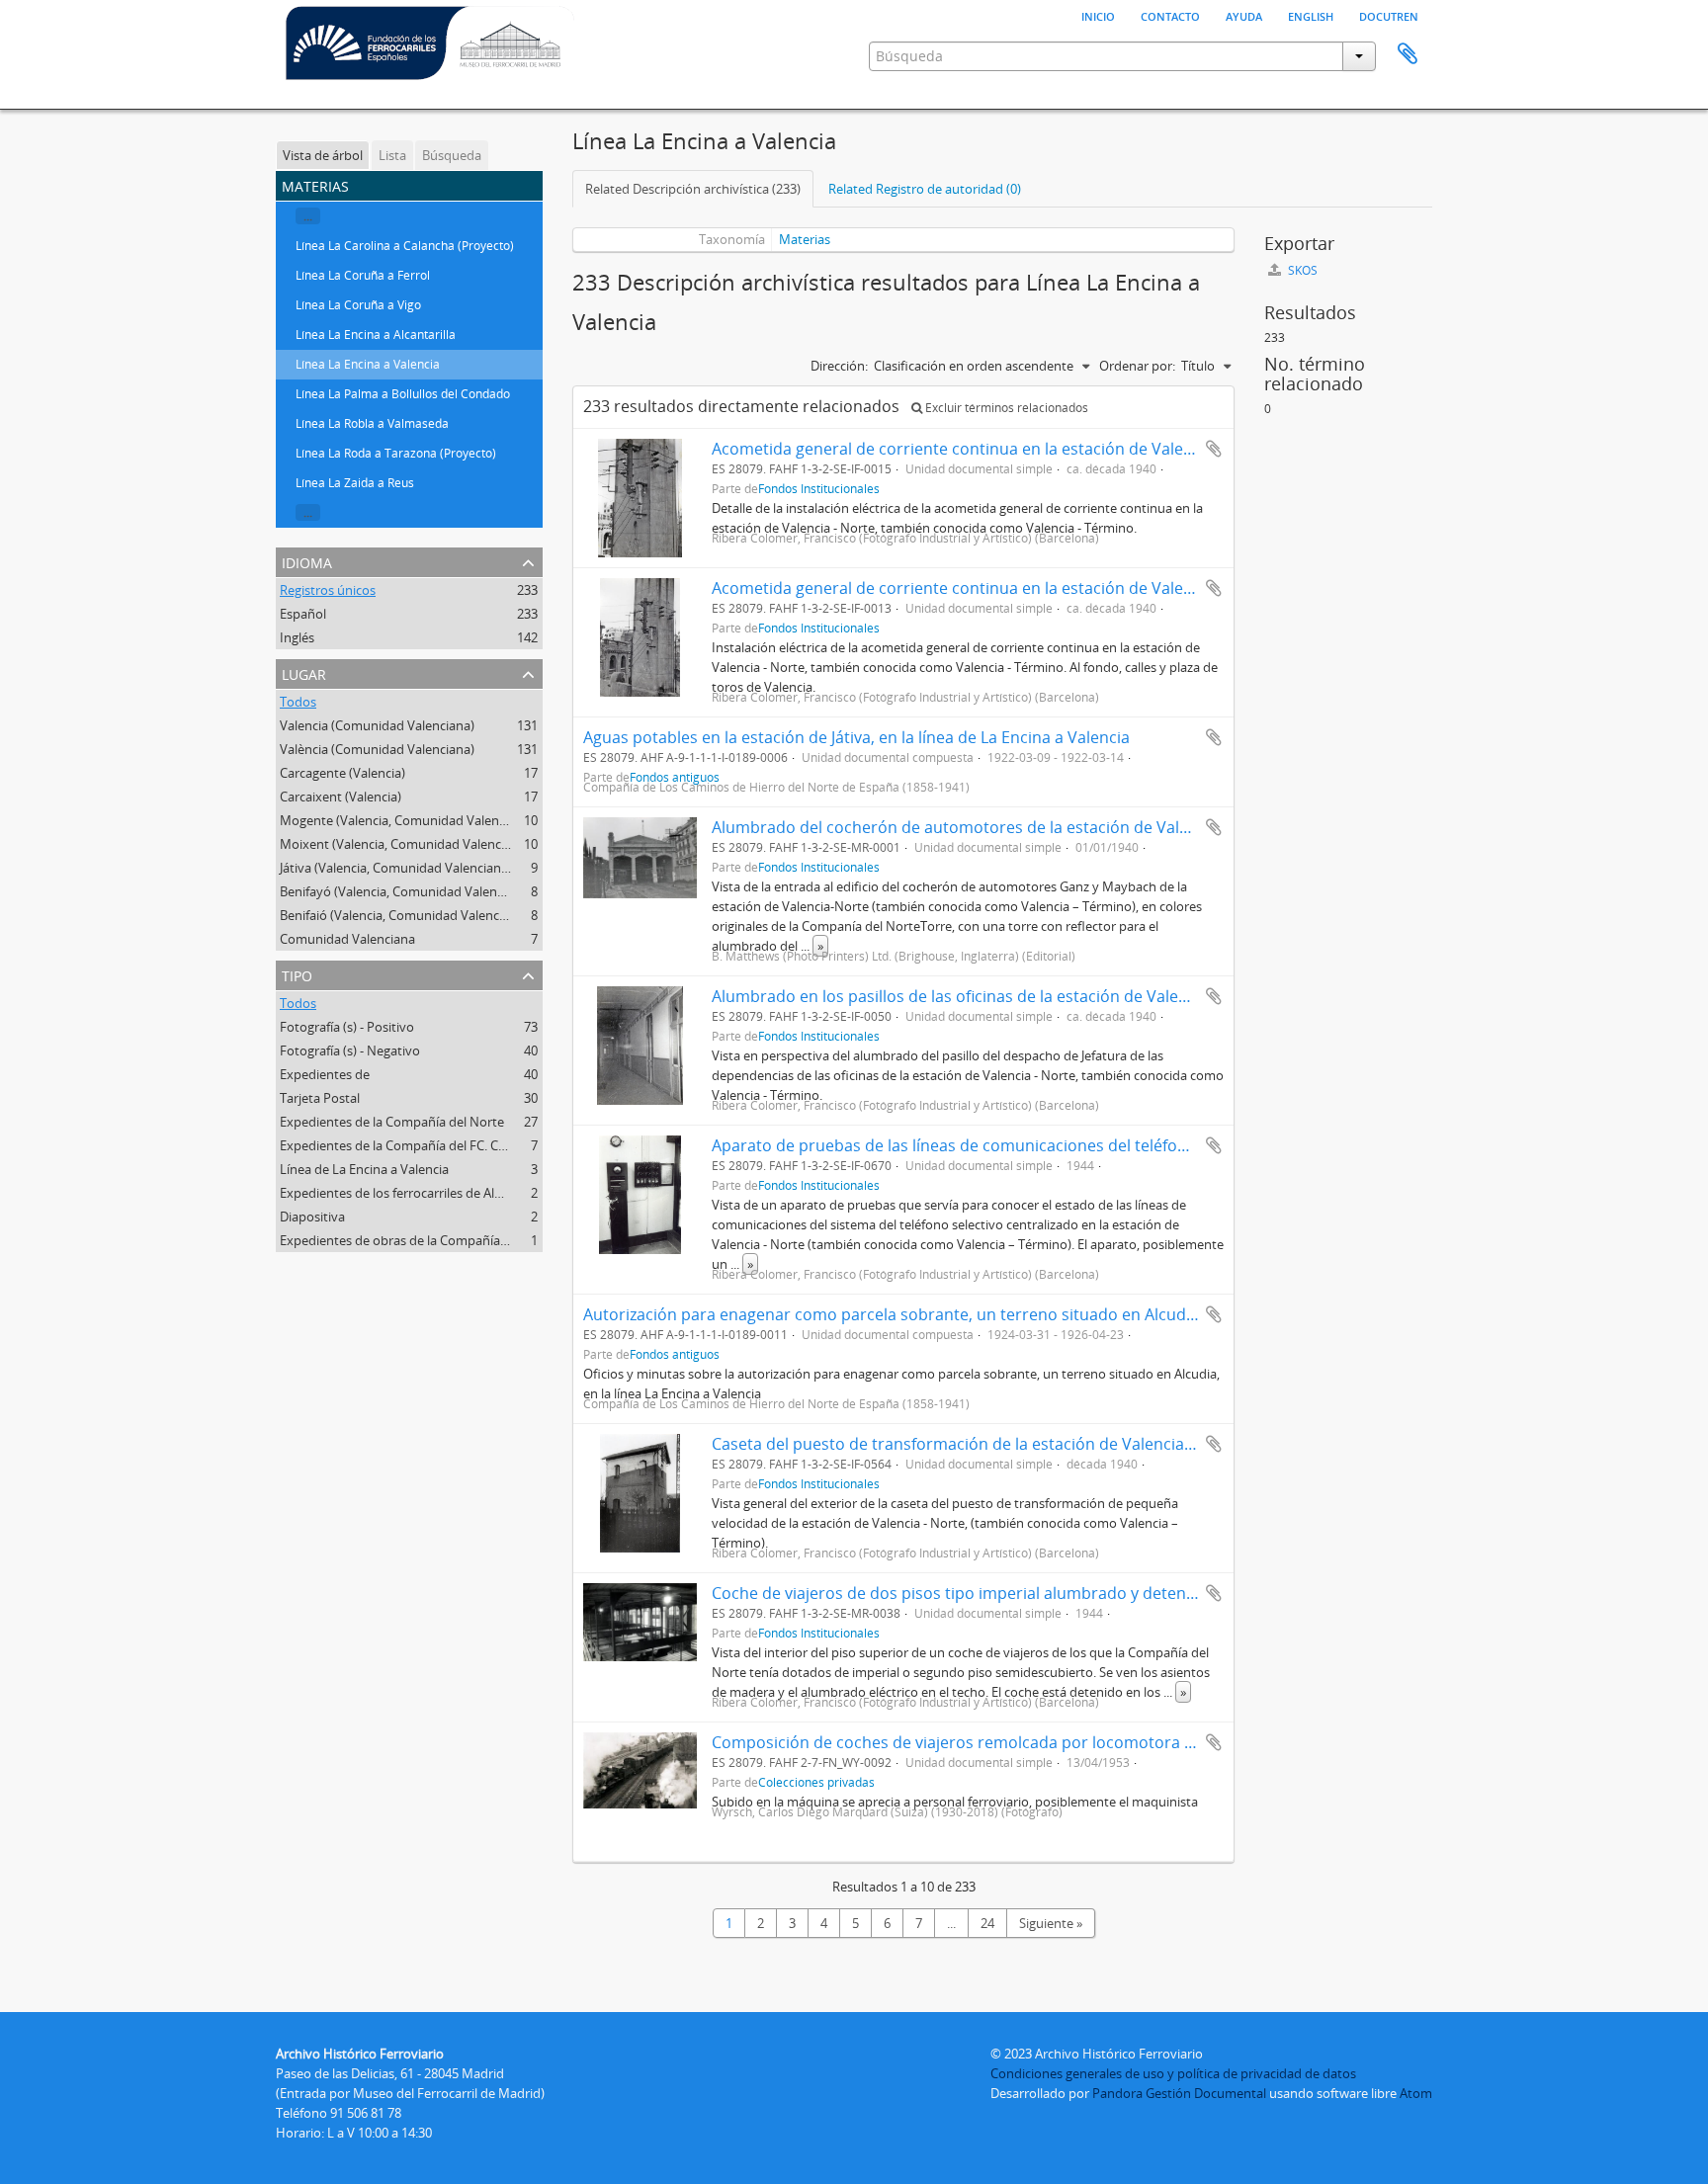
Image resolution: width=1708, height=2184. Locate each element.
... (308, 216)
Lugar (304, 672)
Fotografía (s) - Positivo (347, 1027)
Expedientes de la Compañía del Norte (392, 1122)
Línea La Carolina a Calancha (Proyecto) (405, 246)
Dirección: (839, 366)
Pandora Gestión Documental (1179, 2093)
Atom (1416, 2093)
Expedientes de (325, 1074)
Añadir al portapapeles (1214, 449)
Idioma (307, 561)
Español (303, 614)
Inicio (1098, 15)
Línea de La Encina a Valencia (364, 1169)
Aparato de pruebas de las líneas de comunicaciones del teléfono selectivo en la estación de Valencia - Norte (1115, 1145)
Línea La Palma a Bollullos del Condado (403, 394)
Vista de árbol (323, 155)
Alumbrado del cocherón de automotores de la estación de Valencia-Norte (989, 827)
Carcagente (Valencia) (342, 773)
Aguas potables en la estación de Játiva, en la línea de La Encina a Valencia (856, 737)
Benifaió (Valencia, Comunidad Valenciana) (404, 915)
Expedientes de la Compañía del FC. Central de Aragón (438, 1145)
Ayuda (1244, 15)
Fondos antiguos (675, 1354)
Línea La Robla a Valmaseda (372, 423)
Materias (805, 239)
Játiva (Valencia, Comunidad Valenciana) (396, 868)
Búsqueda (452, 155)
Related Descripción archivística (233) (693, 189)
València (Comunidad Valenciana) (377, 749)
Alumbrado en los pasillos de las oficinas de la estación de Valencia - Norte (988, 996)
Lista (392, 155)
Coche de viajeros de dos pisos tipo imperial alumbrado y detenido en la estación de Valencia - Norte (1087, 1593)
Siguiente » (1051, 1923)
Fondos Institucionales (819, 488)
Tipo (297, 974)
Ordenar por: (1137, 366)
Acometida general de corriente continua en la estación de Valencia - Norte (991, 449)
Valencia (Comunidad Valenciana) (377, 725)
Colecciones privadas (816, 1782)
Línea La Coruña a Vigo (358, 305)
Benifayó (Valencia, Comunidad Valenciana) (406, 891)
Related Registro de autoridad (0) (925, 189)
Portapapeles (1408, 54)
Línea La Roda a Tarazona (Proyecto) (396, 453)
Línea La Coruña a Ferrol (363, 275)
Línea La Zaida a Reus (355, 483)
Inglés (297, 637)
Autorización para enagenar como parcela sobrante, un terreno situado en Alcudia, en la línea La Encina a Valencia (1009, 1314)
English (1311, 15)
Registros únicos (328, 590)
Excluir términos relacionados (1005, 408)
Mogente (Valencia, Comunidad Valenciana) (407, 820)
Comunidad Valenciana (347, 939)
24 (987, 1923)
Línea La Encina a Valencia (368, 364)
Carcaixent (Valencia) (341, 797)
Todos (298, 702)
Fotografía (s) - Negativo (350, 1050)
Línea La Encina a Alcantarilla (376, 335)
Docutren (1389, 15)
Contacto (1170, 15)
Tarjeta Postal (320, 1098)
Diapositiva (312, 1217)
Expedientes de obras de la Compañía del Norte (419, 1240)
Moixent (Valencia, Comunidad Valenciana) (405, 844)
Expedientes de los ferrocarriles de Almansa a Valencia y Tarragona (474, 1193)
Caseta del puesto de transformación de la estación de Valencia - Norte (976, 1444)
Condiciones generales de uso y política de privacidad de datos (1173, 2073)
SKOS (1301, 270)
